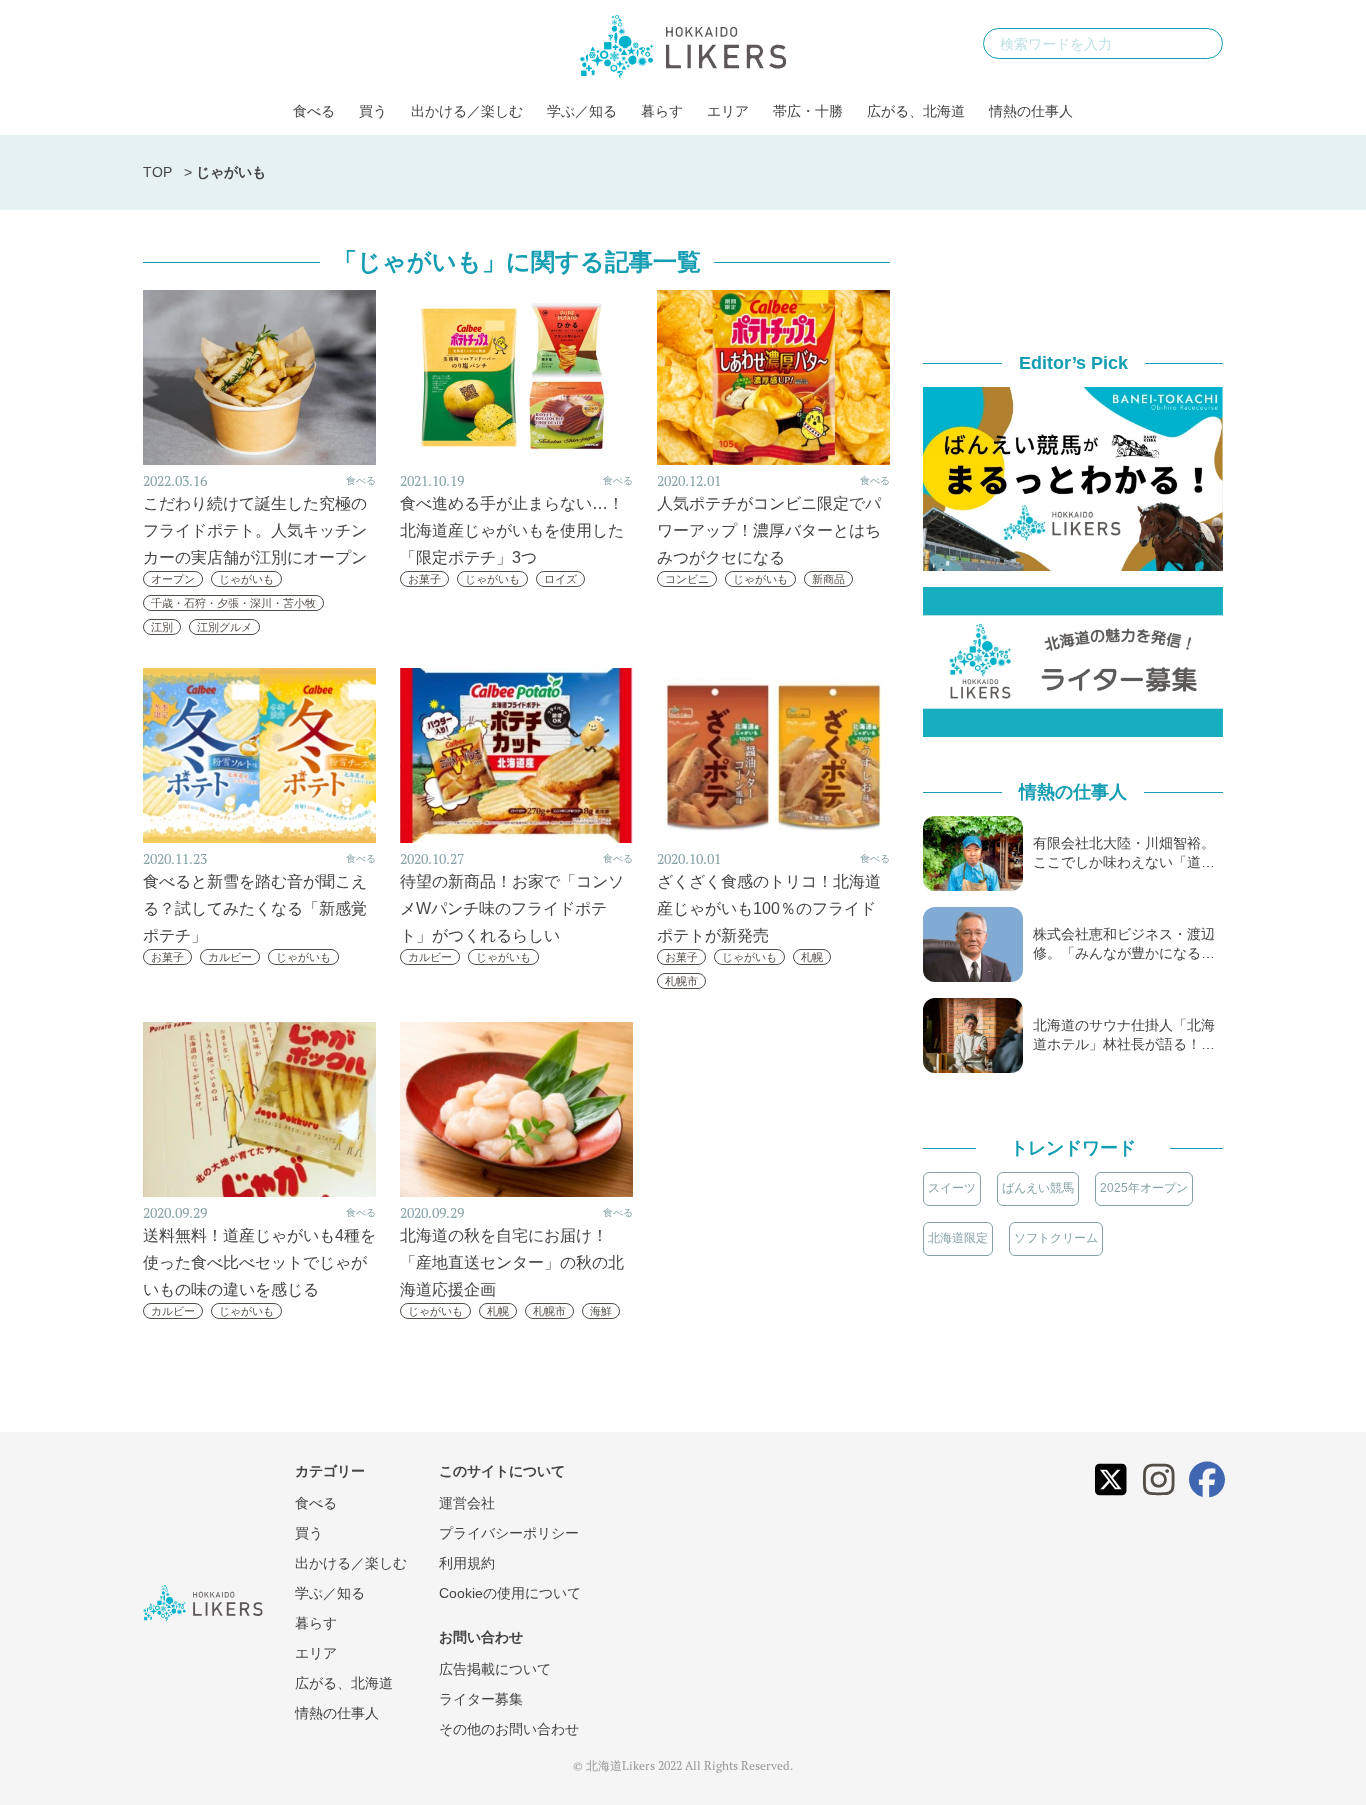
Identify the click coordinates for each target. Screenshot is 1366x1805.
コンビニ (687, 579)
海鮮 (601, 1311)
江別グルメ (224, 627)
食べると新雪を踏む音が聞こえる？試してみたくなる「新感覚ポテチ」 (255, 908)
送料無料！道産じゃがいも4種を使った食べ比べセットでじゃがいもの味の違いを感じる (259, 1262)
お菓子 (424, 579)
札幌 (812, 957)
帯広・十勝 (808, 111)
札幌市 (681, 981)
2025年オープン (1144, 1188)
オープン (173, 579)
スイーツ (952, 1188)
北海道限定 (958, 1238)
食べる (314, 111)
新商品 (828, 579)
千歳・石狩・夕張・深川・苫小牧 (233, 603)
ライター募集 (481, 1699)
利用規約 (467, 1563)
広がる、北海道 (916, 111)
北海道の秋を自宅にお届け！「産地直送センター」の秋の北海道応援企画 (512, 1262)
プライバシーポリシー (509, 1533)
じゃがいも (246, 579)
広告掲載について (495, 1669)
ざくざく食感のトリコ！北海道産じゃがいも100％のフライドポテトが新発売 (769, 908)
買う (373, 111)
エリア (728, 111)
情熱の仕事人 (1031, 111)
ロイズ (560, 579)
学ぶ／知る (582, 111)
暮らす (662, 111)
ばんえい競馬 (1038, 1188)
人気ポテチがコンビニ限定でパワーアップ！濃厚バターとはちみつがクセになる (769, 530)
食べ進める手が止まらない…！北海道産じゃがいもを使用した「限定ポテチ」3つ (512, 530)
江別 (162, 627)
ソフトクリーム (1056, 1238)
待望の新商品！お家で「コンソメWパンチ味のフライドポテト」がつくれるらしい (512, 908)
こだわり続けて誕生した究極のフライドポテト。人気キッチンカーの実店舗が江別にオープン (255, 530)
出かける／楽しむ (467, 111)
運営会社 (467, 1503)
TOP (157, 172)
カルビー (230, 957)
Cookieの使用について (510, 1593)
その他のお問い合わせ (509, 1729)
